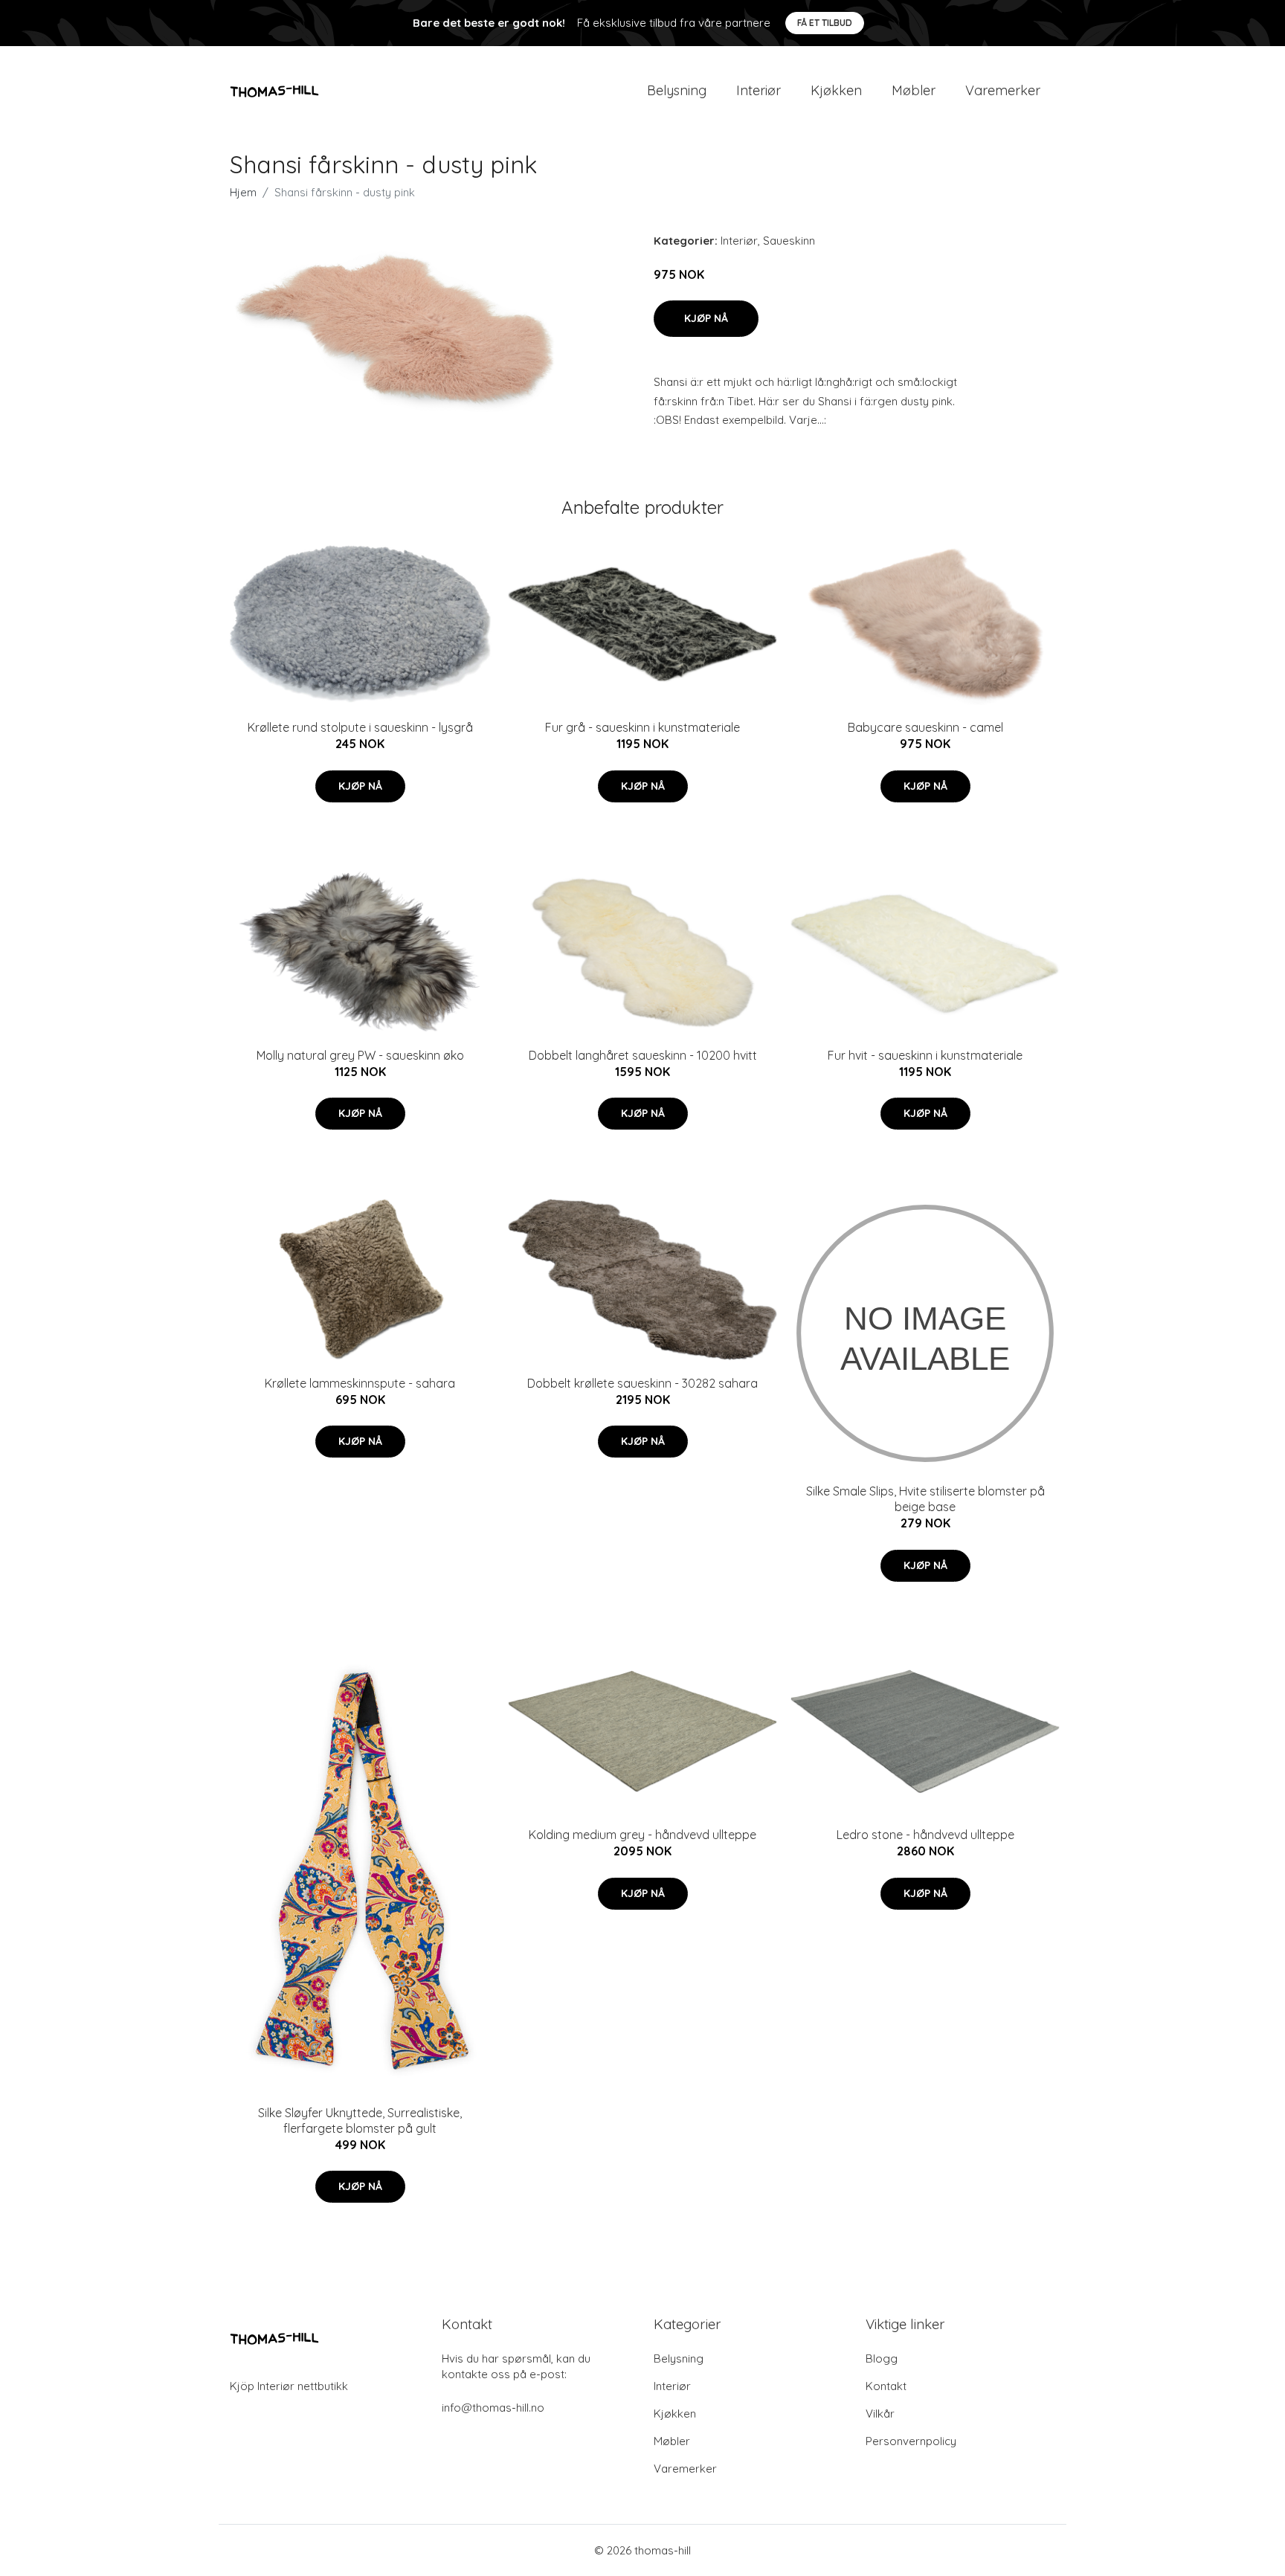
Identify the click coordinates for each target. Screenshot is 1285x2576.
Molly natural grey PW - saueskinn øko (360, 1055)
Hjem (243, 192)
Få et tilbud (825, 23)
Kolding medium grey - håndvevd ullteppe (642, 1835)
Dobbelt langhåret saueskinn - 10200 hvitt (643, 1055)
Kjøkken (836, 90)
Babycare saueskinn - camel (925, 727)
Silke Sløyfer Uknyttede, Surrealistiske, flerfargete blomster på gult (360, 2121)
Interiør (759, 90)
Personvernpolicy (911, 2441)
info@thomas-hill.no (493, 2408)
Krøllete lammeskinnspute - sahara (360, 1383)
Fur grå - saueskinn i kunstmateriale (642, 727)
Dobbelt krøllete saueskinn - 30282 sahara (642, 1383)
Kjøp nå (706, 318)
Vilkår (880, 2414)
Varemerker (1003, 90)
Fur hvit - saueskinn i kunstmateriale (925, 1055)
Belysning (677, 90)
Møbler (914, 90)
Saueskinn (789, 241)
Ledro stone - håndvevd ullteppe (925, 1835)
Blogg (882, 2358)
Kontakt (886, 2386)
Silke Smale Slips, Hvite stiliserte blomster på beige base (925, 1499)
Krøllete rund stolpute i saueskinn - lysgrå (360, 727)
